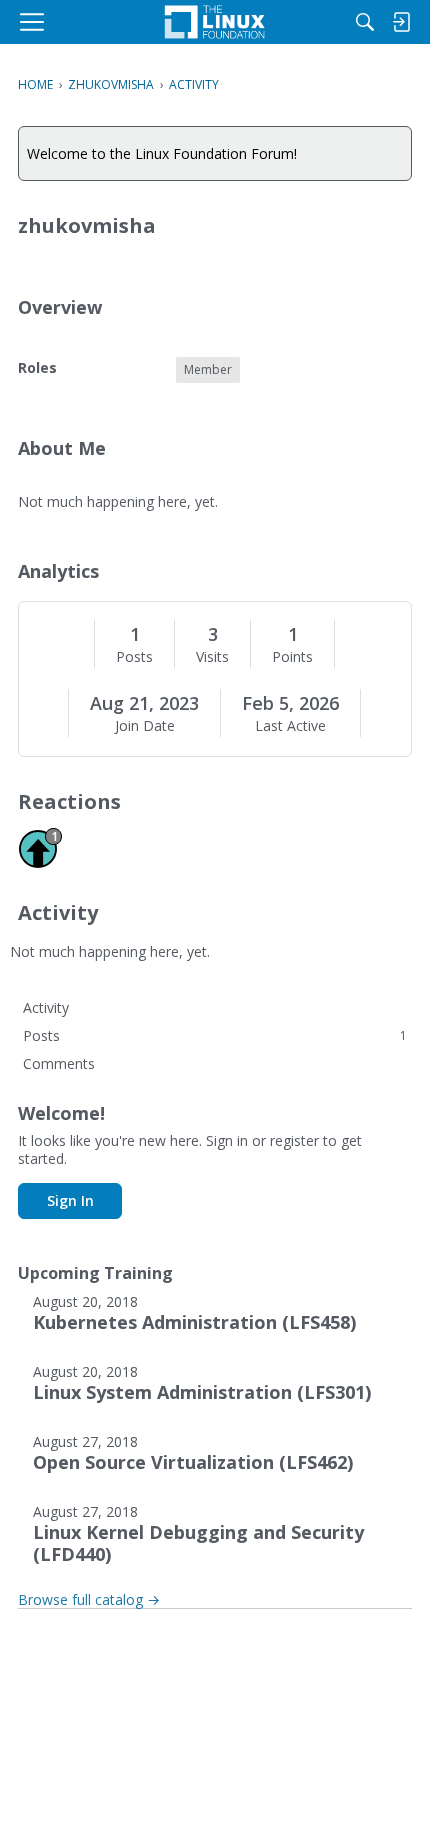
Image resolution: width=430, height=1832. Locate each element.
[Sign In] (401, 22)
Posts (134, 657)
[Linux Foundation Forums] (215, 22)
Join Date (145, 726)
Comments (59, 1063)
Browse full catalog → (89, 1599)
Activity (46, 1007)
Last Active (290, 726)
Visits (212, 657)
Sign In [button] (70, 1200)
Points (292, 657)
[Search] (365, 22)
